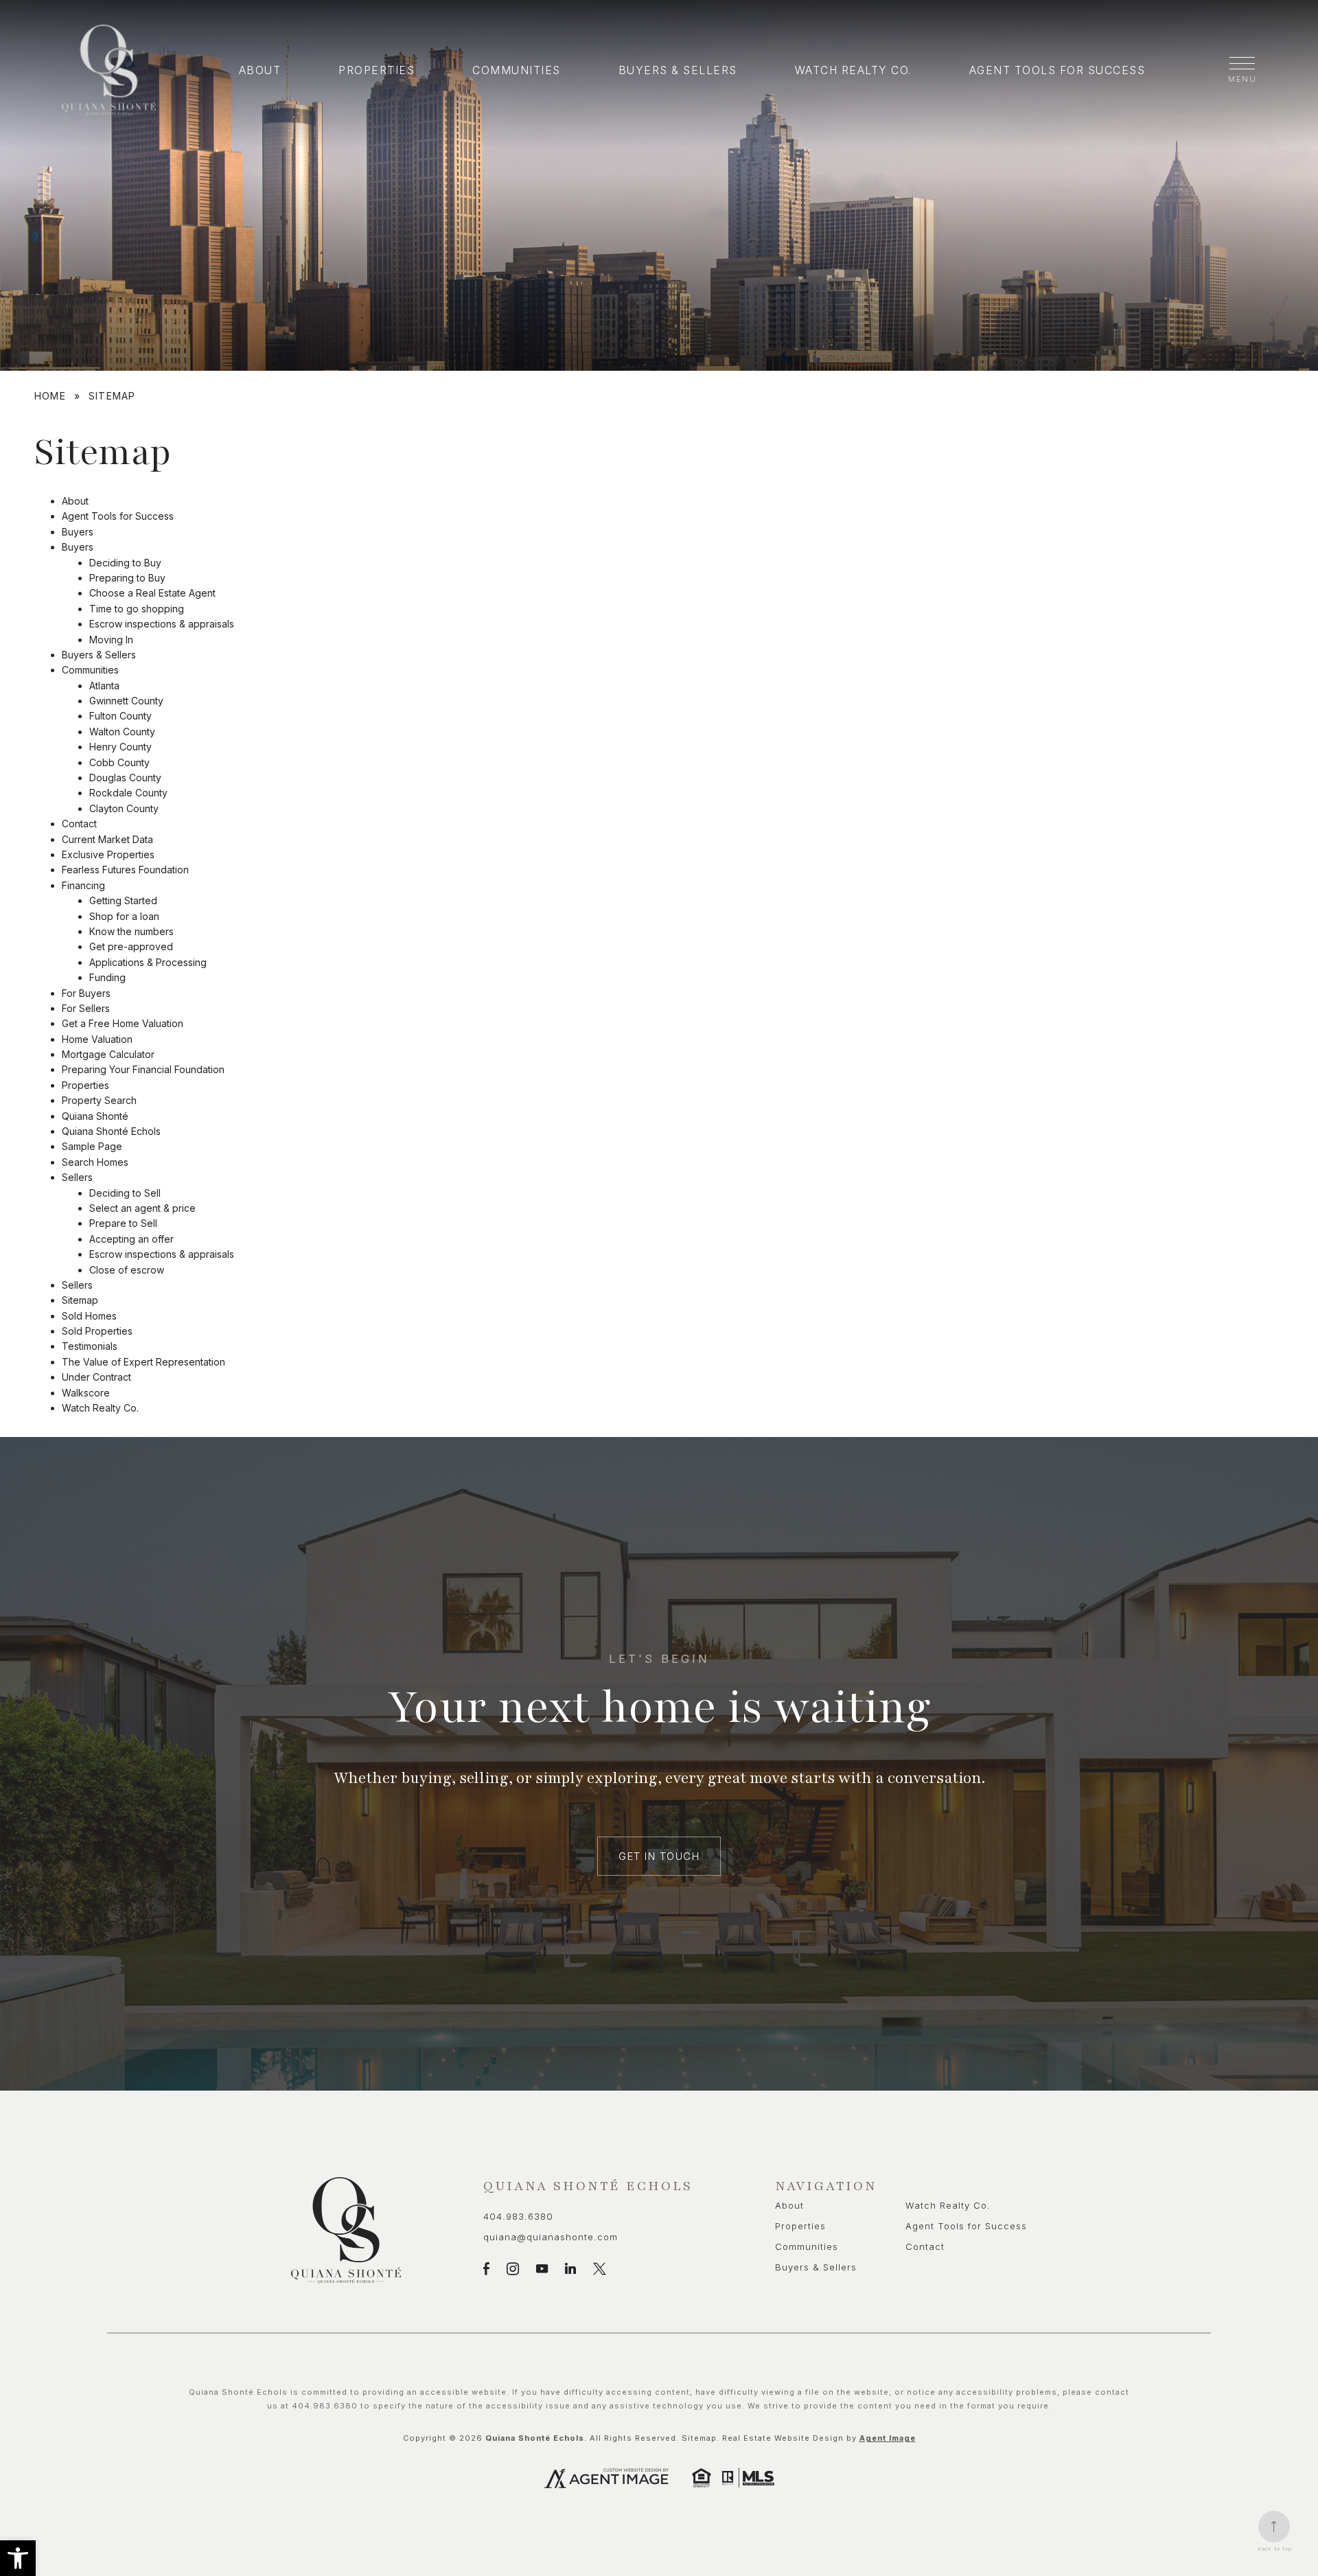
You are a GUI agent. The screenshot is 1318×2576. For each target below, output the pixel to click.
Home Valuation (97, 1039)
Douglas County (125, 778)
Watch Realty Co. (853, 70)
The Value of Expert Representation (143, 1362)
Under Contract (96, 1377)
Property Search (99, 1100)
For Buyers (86, 993)
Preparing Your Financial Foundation (143, 1069)
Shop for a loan (124, 916)
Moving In (111, 640)
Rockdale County (128, 793)
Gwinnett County (126, 701)
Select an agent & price (142, 1208)
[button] (18, 2558)
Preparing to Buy (127, 578)
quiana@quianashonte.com (551, 2237)
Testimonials (90, 1346)
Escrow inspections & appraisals (162, 624)
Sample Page (92, 1146)
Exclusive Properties (108, 854)
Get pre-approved (131, 946)
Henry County (120, 747)
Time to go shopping (137, 609)
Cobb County (119, 762)
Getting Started (123, 900)
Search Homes (95, 1162)
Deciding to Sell (125, 1193)
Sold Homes (89, 1316)
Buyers (78, 532)
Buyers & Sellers (678, 70)
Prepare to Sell (123, 1223)
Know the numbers (131, 931)
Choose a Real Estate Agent (152, 593)
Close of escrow (127, 1270)
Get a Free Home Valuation (123, 1023)
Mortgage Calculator (108, 1054)
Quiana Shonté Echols (111, 1131)
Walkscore (86, 1393)
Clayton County (124, 808)
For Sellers (86, 1008)
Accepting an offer (131, 1239)
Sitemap (80, 1300)
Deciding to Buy (125, 563)
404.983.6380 (518, 2216)
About (260, 70)
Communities (517, 70)
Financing (83, 885)
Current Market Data (107, 839)
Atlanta (104, 686)
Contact (79, 824)
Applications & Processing (148, 962)
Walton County (122, 732)
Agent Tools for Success (1057, 70)
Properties (377, 70)
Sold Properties (97, 1331)
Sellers (77, 1177)
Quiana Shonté (95, 1116)
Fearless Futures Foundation (125, 870)
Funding (107, 977)
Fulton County (120, 716)
